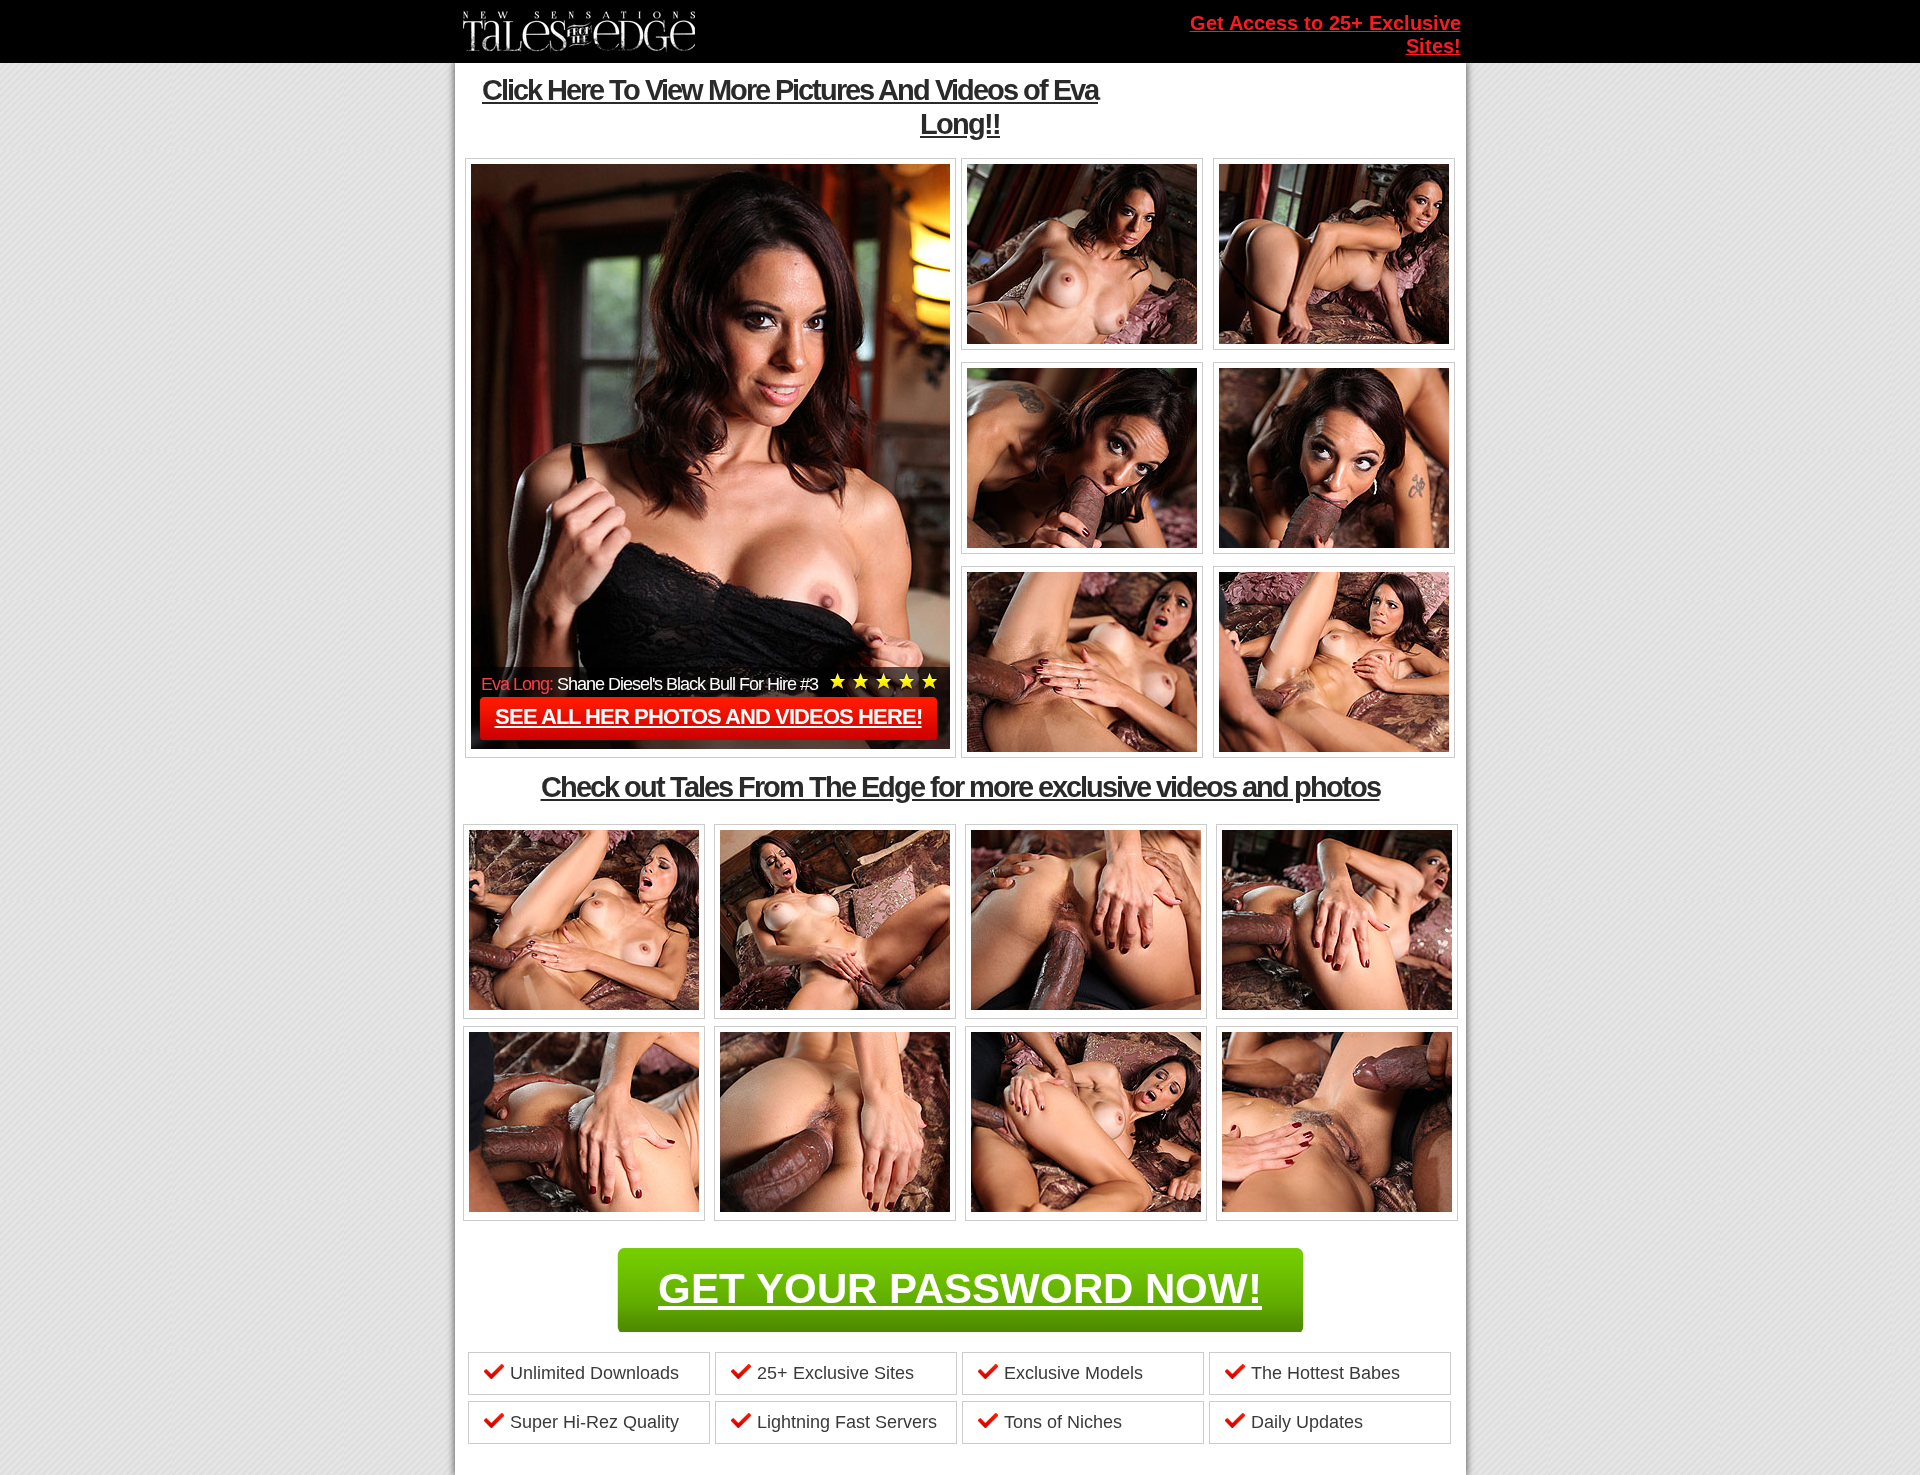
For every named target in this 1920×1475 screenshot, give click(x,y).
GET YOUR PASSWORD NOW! (960, 1288)
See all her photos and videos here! (708, 716)
